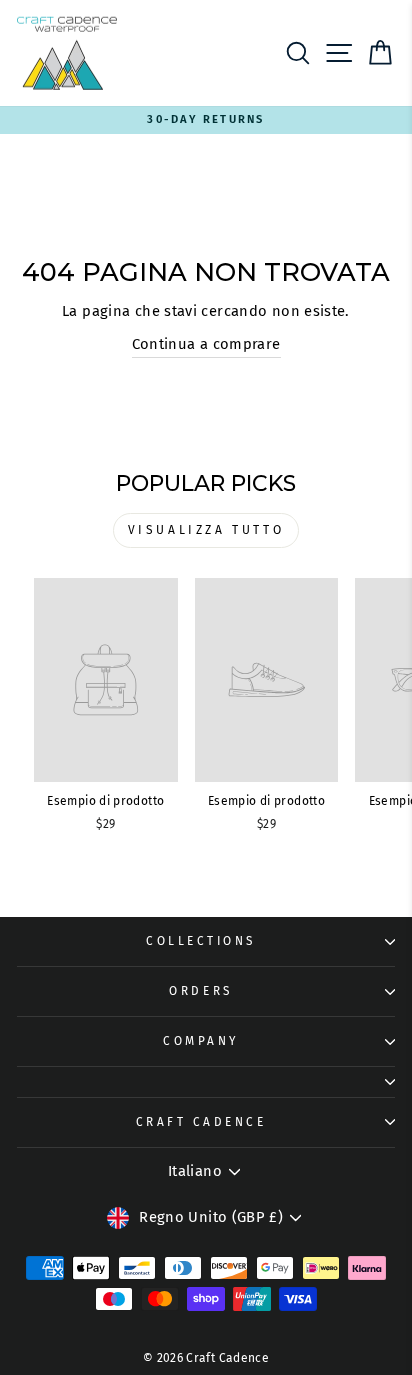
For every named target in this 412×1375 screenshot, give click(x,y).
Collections (201, 941)
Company (201, 1041)
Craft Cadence (201, 1122)
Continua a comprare (206, 344)
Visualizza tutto (206, 530)
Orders (200, 991)
